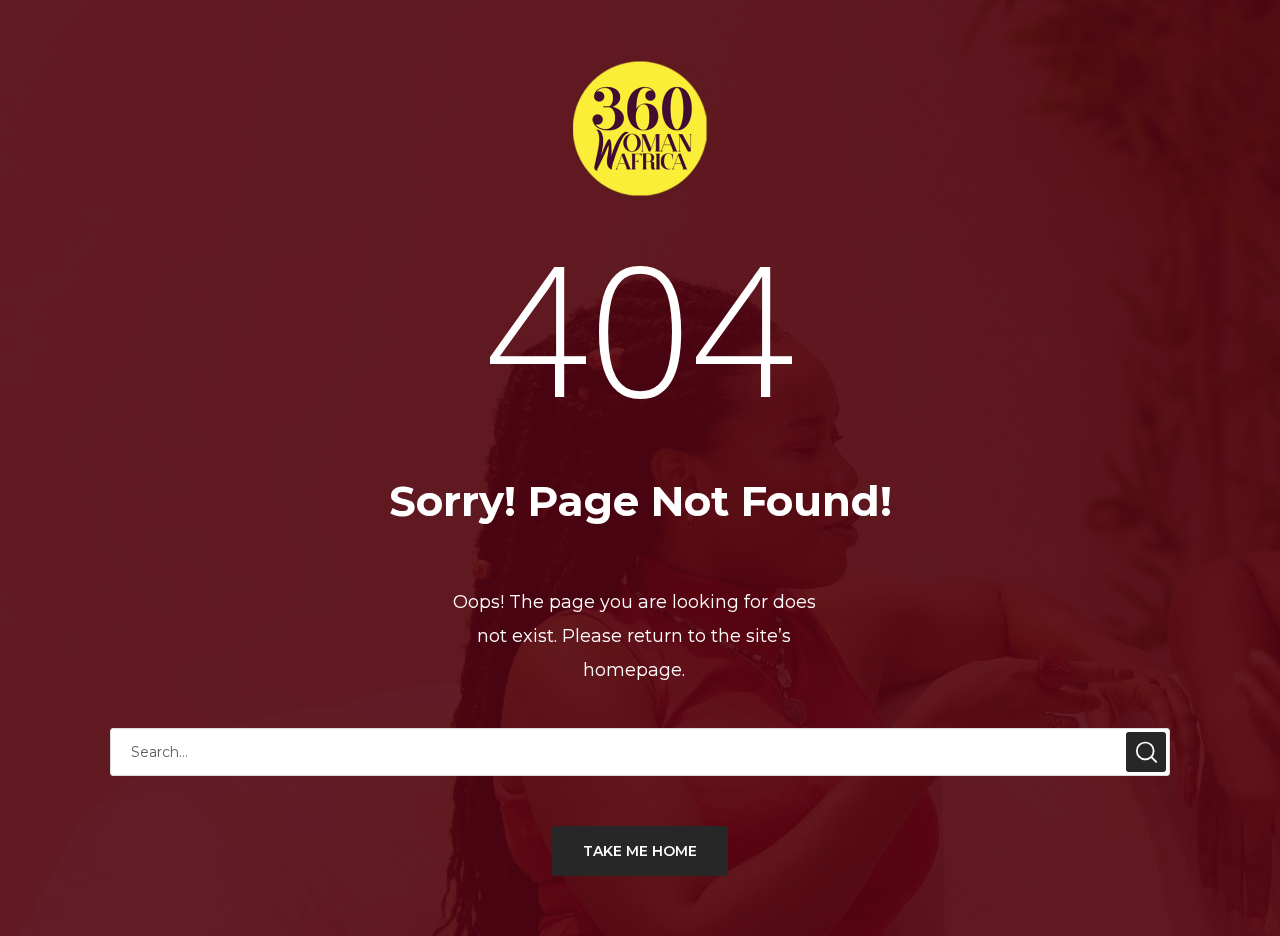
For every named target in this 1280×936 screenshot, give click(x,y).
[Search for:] (640, 751)
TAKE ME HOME (640, 851)
